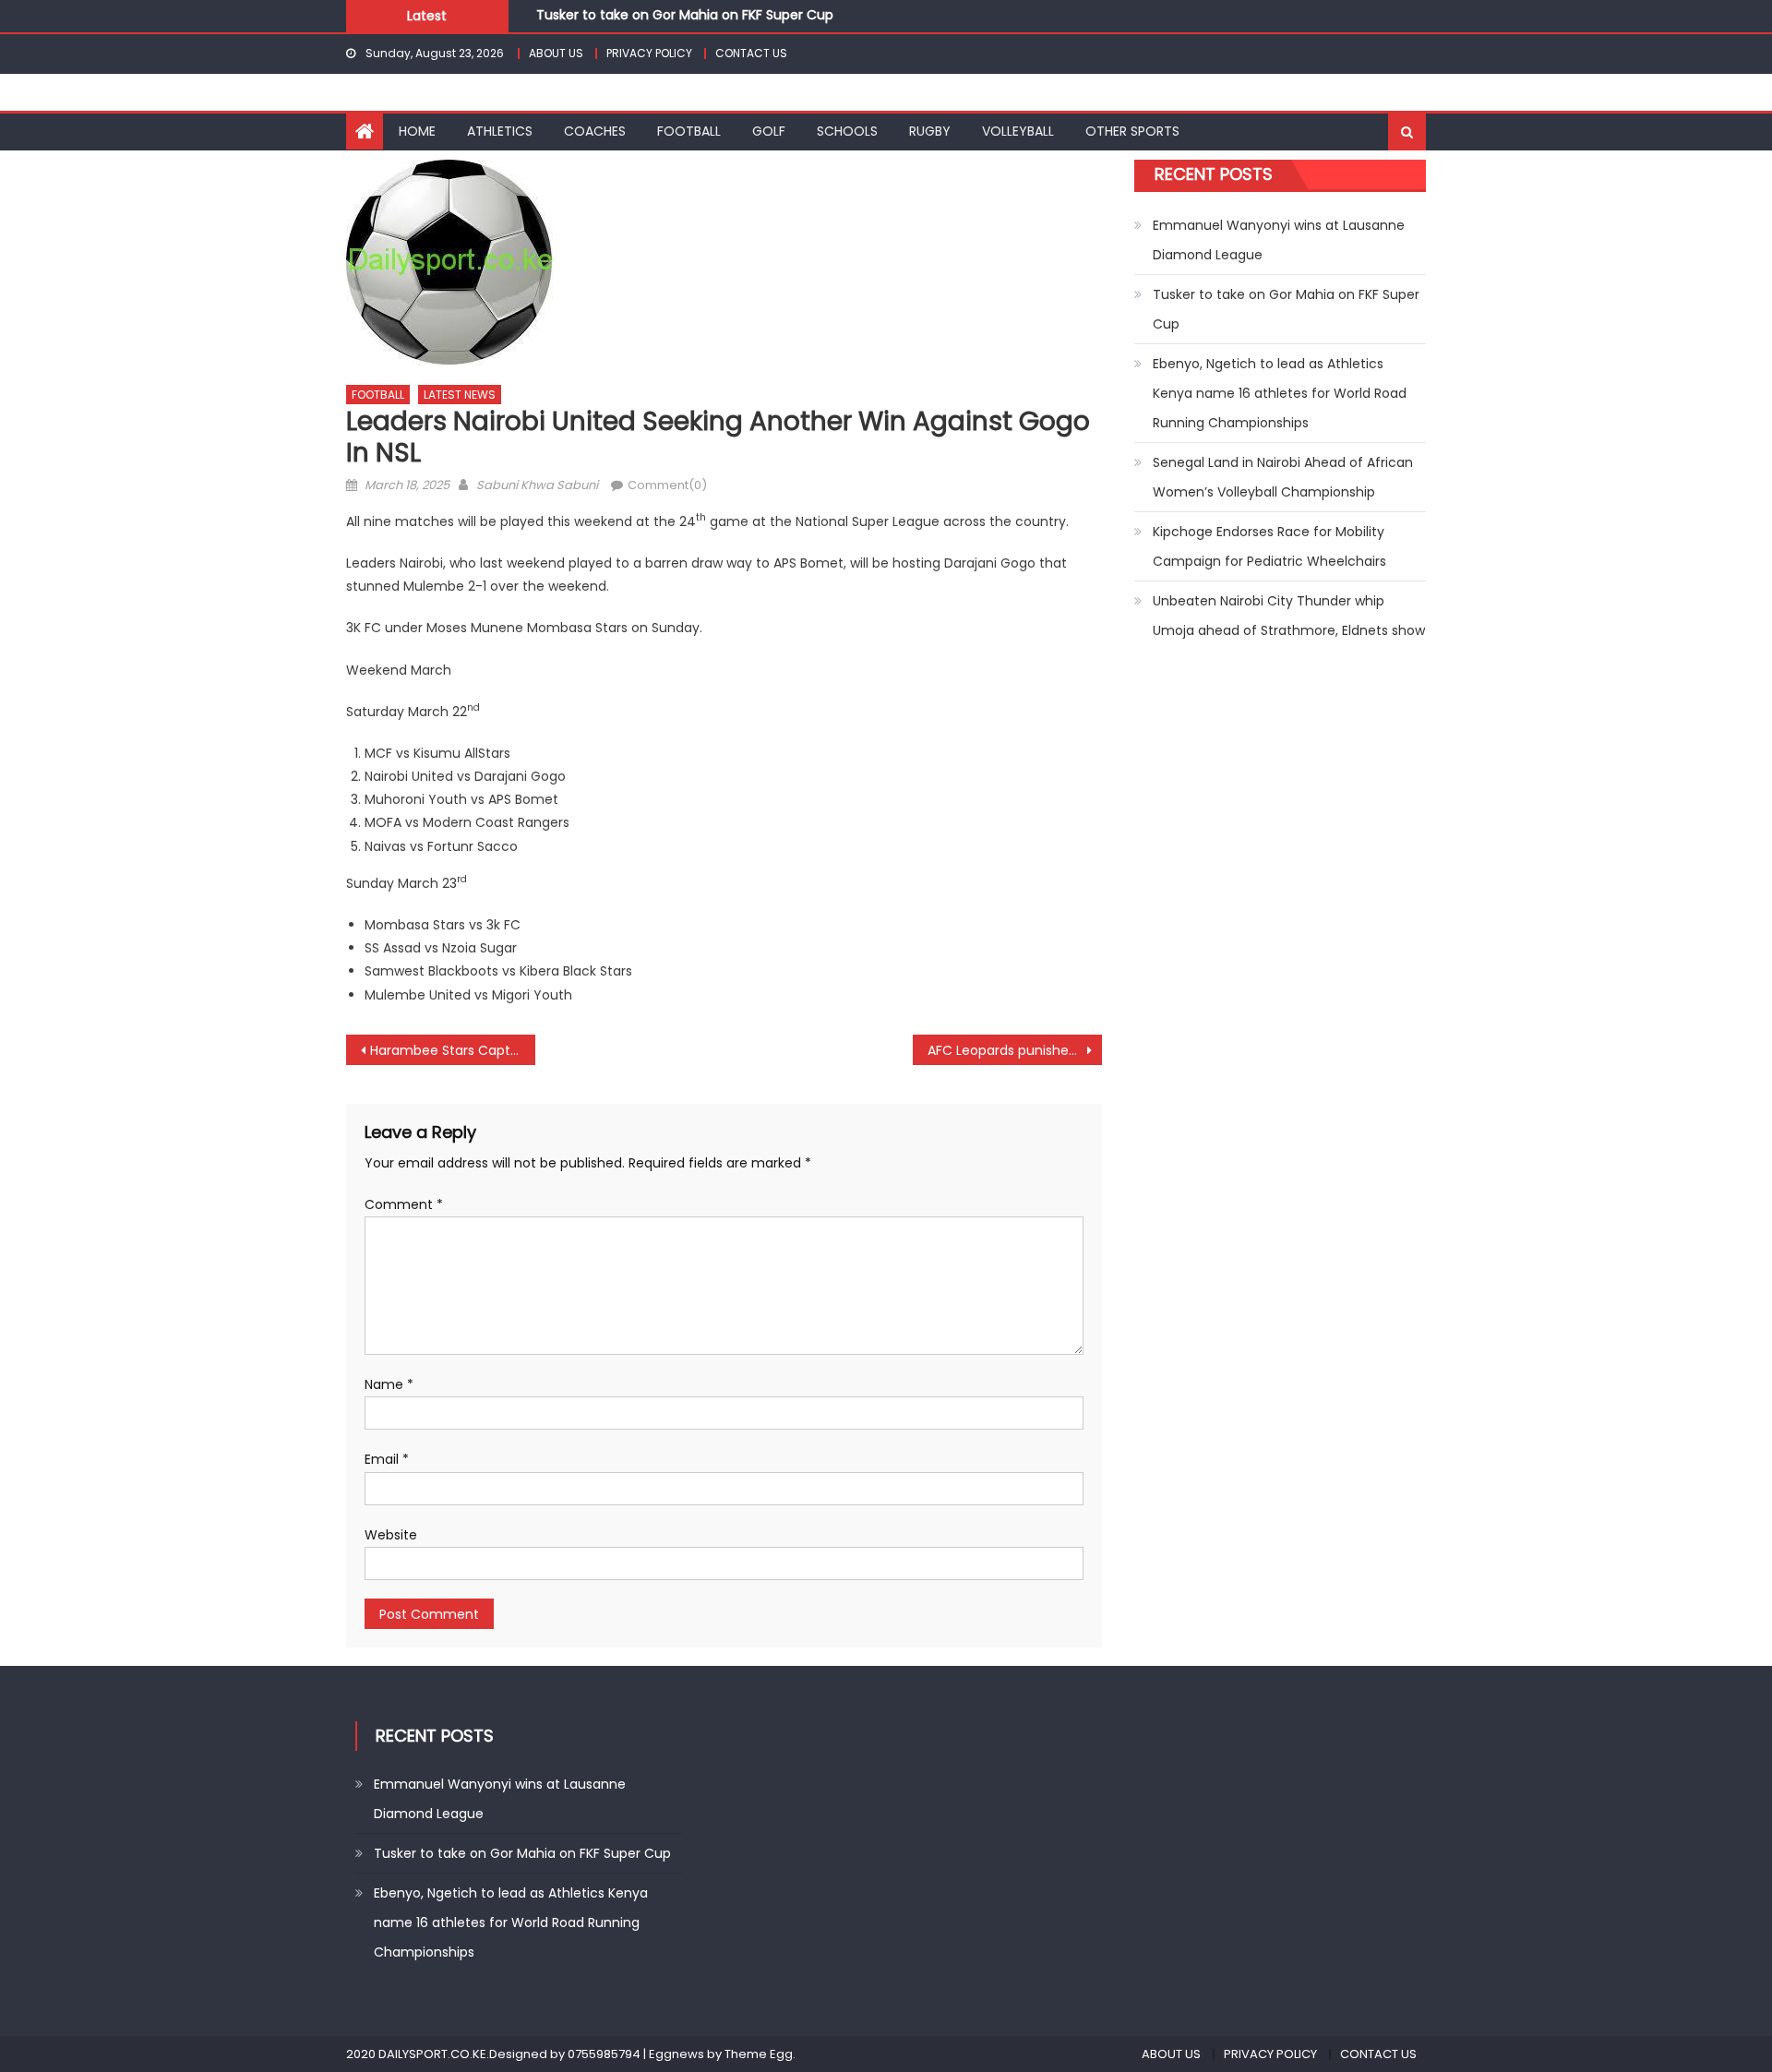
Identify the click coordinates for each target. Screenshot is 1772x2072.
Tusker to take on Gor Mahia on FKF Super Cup (685, 11)
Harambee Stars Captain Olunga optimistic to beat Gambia (453, 1050)
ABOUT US (556, 53)
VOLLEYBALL (1018, 131)
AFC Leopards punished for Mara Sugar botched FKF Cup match (1015, 1050)
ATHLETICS (500, 131)
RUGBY (930, 131)
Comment (404, 1204)
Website (391, 1535)
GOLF (769, 131)
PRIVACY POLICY (649, 53)
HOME (417, 131)
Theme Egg (759, 2054)
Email (387, 1459)
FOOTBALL (689, 131)
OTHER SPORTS (1132, 131)
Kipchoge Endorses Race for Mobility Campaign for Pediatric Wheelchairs (1269, 546)
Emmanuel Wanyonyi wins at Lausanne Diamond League (1279, 240)
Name (389, 1384)
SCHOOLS (847, 131)
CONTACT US (751, 53)
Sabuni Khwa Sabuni (537, 485)
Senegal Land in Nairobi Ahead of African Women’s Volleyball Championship (1283, 477)
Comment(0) (667, 485)
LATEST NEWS (460, 395)
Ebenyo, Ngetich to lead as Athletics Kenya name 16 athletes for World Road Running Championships (1280, 393)
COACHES (595, 131)
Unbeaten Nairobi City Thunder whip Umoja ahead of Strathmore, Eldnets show (1289, 616)
